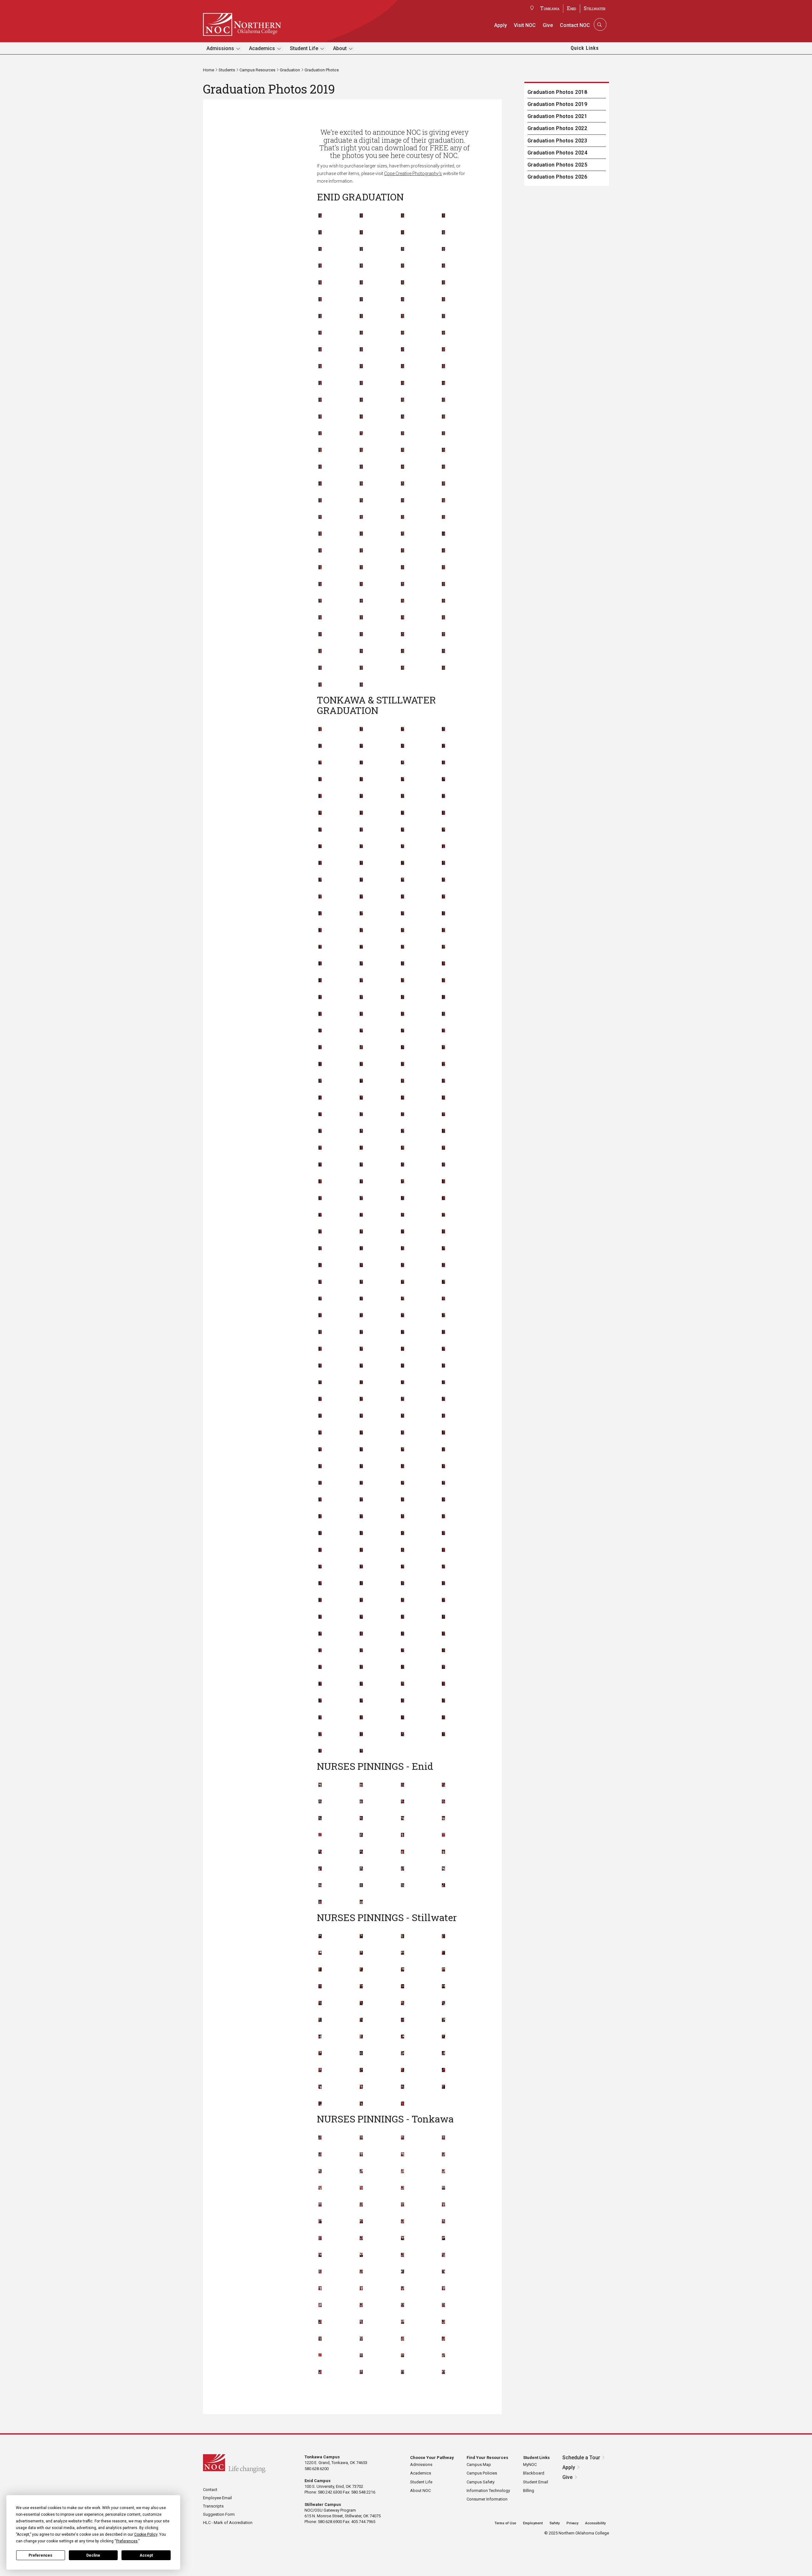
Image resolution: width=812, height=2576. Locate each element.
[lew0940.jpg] (361, 1265)
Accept (146, 2555)
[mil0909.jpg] (403, 1366)
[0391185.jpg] (403, 367)
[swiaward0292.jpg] (403, 2339)
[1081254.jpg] (403, 651)
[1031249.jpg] (361, 635)
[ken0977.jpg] (361, 1215)
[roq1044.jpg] (403, 1517)
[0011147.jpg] (320, 216)
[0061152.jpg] (361, 233)
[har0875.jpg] (443, 2020)
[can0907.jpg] (361, 897)
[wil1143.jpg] (403, 1701)
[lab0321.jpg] (320, 2239)
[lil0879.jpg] (320, 2054)
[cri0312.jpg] (320, 2205)
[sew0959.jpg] (403, 1550)
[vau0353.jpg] (361, 2356)
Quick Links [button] (585, 48)
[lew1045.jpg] (403, 1265)
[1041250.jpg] (403, 635)
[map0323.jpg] (403, 2239)
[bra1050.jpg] (403, 847)
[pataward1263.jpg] (443, 1886)
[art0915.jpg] (320, 746)
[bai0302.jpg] (443, 2155)
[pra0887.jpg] (403, 2070)
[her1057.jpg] (320, 1148)
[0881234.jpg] (403, 568)
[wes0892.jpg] (320, 2104)
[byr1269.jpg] (361, 1802)
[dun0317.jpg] (320, 2222)
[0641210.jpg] (443, 467)
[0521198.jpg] (443, 417)
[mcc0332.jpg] (320, 2272)
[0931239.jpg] (443, 585)
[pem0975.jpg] (361, 1450)
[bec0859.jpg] (320, 1970)
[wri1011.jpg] (320, 1735)
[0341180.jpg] (361, 350)
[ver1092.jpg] (403, 1651)
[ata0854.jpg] (443, 1937)
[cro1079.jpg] (443, 947)
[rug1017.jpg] (320, 1533)
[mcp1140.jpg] (361, 1349)
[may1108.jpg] (443, 1316)
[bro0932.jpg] (403, 863)
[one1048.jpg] (403, 1433)
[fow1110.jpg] (320, 1031)
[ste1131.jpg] (443, 1584)
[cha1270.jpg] (403, 1802)
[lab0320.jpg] (443, 2222)
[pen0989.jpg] (403, 1450)
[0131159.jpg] (320, 266)
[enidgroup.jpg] (320, 1835)
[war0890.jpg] (403, 2087)
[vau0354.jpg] (403, 2356)
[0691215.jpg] (320, 501)
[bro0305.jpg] (403, 2172)
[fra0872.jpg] (320, 2020)
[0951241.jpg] (361, 601)
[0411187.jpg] (320, 383)
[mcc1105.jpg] (320, 1332)
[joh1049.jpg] (443, 1182)
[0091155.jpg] (320, 249)
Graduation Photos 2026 (557, 177)
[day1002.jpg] (361, 981)
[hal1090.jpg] (320, 1115)
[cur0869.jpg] (403, 2004)
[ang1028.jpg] (403, 729)
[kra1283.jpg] (403, 1869)
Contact (210, 2490)
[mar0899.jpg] (443, 1299)
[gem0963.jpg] (403, 1064)
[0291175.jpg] (320, 333)
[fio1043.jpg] (403, 1014)
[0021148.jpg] (361, 216)
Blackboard (534, 2473)
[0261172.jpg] (361, 317)
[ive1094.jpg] (403, 1165)
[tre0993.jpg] (443, 1634)
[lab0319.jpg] (403, 2222)
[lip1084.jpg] (320, 1282)
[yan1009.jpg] (403, 1735)
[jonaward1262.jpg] (320, 1869)
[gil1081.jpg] (320, 1081)
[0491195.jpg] (320, 417)
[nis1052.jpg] (320, 1433)
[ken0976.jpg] (320, 1215)
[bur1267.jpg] (443, 1785)
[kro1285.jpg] (320, 1886)
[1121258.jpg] (403, 668)
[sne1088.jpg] (320, 1584)
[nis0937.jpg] (443, 1416)
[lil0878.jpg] (403, 2037)
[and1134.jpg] (361, 729)
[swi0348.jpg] (443, 2322)
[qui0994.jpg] (443, 1467)
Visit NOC (525, 25)
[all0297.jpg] (443, 2138)
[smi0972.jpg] (403, 1567)
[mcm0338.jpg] (361, 2289)
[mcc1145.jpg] (361, 1332)
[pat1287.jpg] (403, 1886)
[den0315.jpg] (443, 2205)
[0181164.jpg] (361, 283)
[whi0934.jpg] (320, 1684)
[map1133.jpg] (403, 1299)
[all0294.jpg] (320, 2138)
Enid (572, 8)
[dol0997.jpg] (361, 997)
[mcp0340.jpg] (443, 2289)
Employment (533, 2523)
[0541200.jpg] (361, 434)
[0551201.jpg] (403, 434)
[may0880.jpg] (361, 2054)
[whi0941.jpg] (361, 1684)
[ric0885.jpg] (403, 2104)
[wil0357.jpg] (403, 2372)
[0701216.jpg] (361, 501)
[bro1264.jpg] (320, 1785)
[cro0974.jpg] (361, 947)
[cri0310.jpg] (403, 2188)
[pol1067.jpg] (403, 1467)
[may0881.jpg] (403, 2054)
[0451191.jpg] (320, 400)
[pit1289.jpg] (361, 1902)
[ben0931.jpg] (403, 813)
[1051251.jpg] (443, 635)
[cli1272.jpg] (320, 1819)
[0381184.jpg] (361, 367)
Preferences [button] (127, 2541)
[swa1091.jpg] (403, 1617)
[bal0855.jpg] (320, 1953)
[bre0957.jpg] (443, 847)
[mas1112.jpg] (361, 1316)
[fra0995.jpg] (443, 1031)
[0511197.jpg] (403, 417)
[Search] (599, 24)
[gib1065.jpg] (443, 1064)
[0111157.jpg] (403, 249)
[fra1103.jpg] (320, 1048)
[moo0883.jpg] (320, 2070)
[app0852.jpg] (361, 1937)
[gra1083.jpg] (443, 1081)
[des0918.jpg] (320, 997)
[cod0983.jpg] (403, 914)
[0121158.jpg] (443, 249)
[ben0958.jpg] (443, 813)
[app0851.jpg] (320, 1937)
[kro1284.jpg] (443, 1869)
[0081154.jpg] (443, 233)
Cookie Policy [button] (146, 2534)
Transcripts (213, 2506)
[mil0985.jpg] (443, 1366)
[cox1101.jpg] (320, 947)
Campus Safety (481, 2482)
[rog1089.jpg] (320, 1517)
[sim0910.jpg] (320, 1567)
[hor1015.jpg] (320, 1165)
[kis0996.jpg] (443, 1215)
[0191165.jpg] (403, 283)
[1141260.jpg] (320, 685)
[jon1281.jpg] (443, 1852)
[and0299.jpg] (361, 2155)
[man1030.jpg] (361, 1299)
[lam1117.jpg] (403, 1232)
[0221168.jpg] (361, 300)
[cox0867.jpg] (361, 2004)
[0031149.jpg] (403, 216)
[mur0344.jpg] (443, 2305)
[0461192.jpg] (361, 400)
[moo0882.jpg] (443, 2054)
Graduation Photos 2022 (557, 128)
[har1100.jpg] (403, 1115)
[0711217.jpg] (403, 501)
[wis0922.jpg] (361, 1718)
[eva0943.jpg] (443, 997)
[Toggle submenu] (238, 49)
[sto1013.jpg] (361, 1600)
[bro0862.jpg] (320, 1987)
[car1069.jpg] (443, 897)
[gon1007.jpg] (403, 1081)
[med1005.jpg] (443, 1349)
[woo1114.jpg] (443, 1718)
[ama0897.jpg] (320, 729)
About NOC (420, 2491)
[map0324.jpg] (443, 2239)
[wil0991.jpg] (320, 1701)
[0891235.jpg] (443, 568)
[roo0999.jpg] (361, 1517)
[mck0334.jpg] (403, 2272)
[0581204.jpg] (361, 450)
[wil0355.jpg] (320, 2372)
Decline (93, 2555)
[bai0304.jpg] (361, 2172)
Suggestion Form (219, 2514)
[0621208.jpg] (361, 467)
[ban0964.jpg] (361, 780)
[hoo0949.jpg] (443, 1148)
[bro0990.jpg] (320, 880)
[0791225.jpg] (403, 534)
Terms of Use (505, 2523)
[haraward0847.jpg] (443, 2037)
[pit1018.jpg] (361, 1467)
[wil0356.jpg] (361, 2372)
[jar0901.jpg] (443, 1165)
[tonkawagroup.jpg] (320, 2356)
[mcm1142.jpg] (320, 1349)
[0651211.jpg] (320, 484)
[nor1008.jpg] (361, 1433)
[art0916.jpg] (361, 746)
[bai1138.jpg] (403, 763)
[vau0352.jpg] (443, 2339)
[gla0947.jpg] (361, 1081)
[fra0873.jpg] (361, 2020)
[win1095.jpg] (320, 1718)
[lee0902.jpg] (320, 1265)
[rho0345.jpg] (320, 2322)
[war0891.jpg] (443, 2087)
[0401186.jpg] (443, 367)
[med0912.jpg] (403, 1349)
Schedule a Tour (581, 2458)
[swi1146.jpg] (320, 1634)
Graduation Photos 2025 (557, 165)
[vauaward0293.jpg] (443, 2356)
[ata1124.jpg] (403, 746)
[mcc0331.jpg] (443, 2255)
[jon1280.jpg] (403, 1852)
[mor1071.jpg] (361, 1399)
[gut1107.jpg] (361, 1098)
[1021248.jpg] (320, 635)
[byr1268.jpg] (320, 1802)
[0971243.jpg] (443, 601)
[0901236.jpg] (320, 585)
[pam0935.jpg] (320, 1450)
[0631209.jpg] (403, 467)
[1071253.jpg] (361, 651)
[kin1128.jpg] (403, 1215)
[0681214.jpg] (443, 484)
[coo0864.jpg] (403, 1987)
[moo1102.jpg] (403, 1383)
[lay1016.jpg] (361, 1249)
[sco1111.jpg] (320, 1550)
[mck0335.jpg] (443, 2272)
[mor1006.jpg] (320, 1399)
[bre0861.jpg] (443, 1970)
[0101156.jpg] (361, 249)
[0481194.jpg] (443, 400)
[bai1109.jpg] (361, 763)
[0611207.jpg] (320, 467)
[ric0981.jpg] (320, 1500)
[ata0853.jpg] (403, 1937)
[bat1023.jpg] (403, 796)
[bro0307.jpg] (443, 2172)
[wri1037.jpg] (361, 1735)
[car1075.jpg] (320, 914)
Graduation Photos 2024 (557, 153)
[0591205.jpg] (403, 450)
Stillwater (595, 8)
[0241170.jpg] (443, 300)
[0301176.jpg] (361, 333)
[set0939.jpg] (361, 1550)
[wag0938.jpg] (320, 1667)
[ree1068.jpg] (403, 1483)
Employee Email (217, 2498)
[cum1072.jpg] (361, 964)
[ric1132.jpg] (403, 1500)
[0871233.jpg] (361, 568)
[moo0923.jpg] (361, 1383)
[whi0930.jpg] (443, 1667)
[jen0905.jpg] (361, 1182)
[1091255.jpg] (443, 651)
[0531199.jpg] (320, 434)
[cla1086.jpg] (361, 914)
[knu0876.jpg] (320, 2037)
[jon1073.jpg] (361, 1199)
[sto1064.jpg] (443, 1600)
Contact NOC (575, 25)
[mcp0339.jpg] (403, 2289)
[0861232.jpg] (320, 568)
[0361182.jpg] (443, 350)
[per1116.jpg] (443, 1450)
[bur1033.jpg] (443, 880)
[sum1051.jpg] (361, 1617)
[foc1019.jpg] (443, 1014)
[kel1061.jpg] (443, 1199)
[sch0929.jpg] (403, 1533)
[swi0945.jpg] (443, 1617)
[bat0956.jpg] (361, 796)
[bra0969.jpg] (320, 847)
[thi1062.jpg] (361, 1634)
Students (227, 70)
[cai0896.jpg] (320, 897)
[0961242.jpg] (403, 601)
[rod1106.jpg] (443, 1500)
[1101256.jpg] (320, 668)
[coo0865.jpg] (443, 1987)
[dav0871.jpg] (443, 2004)
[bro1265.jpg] (361, 1785)
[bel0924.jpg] (320, 813)
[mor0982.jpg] (443, 1383)
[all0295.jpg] (361, 2138)
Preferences (40, 2555)
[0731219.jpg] (320, 517)
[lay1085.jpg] (443, 1249)
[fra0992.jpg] (403, 1031)
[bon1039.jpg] (403, 830)
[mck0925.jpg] (443, 1332)
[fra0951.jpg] (361, 1031)
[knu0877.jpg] (361, 2037)
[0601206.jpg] (443, 450)
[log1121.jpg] (361, 1282)
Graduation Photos (322, 70)
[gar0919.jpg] (320, 1064)
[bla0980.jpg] (361, 830)
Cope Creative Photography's (413, 173)
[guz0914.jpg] (403, 1098)
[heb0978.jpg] (320, 1131)
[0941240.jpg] (320, 601)
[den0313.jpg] (361, 2205)
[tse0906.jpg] (320, 1651)
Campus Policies (482, 2473)
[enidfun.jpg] (443, 1835)
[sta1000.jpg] (403, 1584)
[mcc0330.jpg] (403, 2255)
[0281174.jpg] (443, 317)
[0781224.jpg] (361, 534)
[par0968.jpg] (443, 1433)
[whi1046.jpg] (403, 1684)
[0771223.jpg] (320, 534)
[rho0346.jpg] (361, 2322)
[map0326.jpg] (320, 2255)
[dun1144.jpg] (403, 997)
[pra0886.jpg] (361, 2070)
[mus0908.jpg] (320, 1416)
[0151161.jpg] (403, 266)
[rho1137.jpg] (443, 1483)
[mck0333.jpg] (361, 2272)
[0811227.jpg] (320, 551)
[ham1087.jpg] (361, 1115)
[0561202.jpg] (443, 434)
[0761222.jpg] (443, 517)
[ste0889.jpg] (361, 2087)
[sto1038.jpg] (403, 1600)
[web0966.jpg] (403, 1667)
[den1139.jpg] (443, 981)
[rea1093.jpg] (361, 1483)
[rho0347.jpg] (403, 2322)
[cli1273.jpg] (361, 1819)
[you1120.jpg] (361, 1751)
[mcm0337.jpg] (320, 2289)
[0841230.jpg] (403, 551)
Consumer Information (487, 2499)
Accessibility (595, 2523)
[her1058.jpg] (361, 1148)
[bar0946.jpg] (443, 780)
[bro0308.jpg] (320, 2188)
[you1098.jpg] (320, 1751)
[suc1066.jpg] (320, 1617)
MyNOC (530, 2465)
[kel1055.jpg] (403, 1199)
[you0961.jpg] (443, 1735)
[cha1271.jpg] (443, 1802)
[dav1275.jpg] (443, 1819)
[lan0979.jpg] (320, 1249)
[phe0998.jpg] (320, 1467)
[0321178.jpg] (443, 333)
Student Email (536, 2482)
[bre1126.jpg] (320, 863)
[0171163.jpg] (320, 283)
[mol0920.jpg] (320, 1383)
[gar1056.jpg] (361, 1064)
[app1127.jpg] (443, 729)
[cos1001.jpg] (361, 931)
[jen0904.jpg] (320, 1182)
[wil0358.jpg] (443, 2372)
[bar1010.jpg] (320, 796)
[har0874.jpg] (403, 2020)
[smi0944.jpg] (361, 1567)
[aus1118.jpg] (443, 746)
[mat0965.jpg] (403, 1316)
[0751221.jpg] (403, 517)
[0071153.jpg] (403, 233)
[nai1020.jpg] (361, 1416)
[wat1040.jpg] (361, 1667)
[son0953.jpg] (361, 1584)
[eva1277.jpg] (403, 1835)
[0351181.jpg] (403, 350)
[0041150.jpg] (443, 216)
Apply (501, 25)
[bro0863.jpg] (361, 1987)
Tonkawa (550, 8)
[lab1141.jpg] (361, 1232)
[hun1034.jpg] (361, 1165)
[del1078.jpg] (403, 981)
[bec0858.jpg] (443, 1953)
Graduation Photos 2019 (557, 104)
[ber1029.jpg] (320, 830)
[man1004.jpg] (320, 1299)
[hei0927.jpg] (361, 1131)
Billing (529, 2491)
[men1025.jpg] (320, 1366)
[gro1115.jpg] (320, 1098)
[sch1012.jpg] (443, 1533)
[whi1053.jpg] (443, 1684)
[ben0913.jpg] (361, 813)
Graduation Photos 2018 (557, 92)
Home (209, 70)
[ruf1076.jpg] (443, 1517)
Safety (555, 2523)
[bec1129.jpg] (443, 796)
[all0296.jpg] (403, 2138)
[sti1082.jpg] (320, 1600)
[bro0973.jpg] (443, 863)
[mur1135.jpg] (443, 1399)
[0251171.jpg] (320, 317)
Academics (262, 48)
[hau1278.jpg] (320, 1852)
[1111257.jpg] (361, 668)
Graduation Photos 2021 (557, 116)
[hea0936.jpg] (443, 1115)
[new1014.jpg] (403, 1416)
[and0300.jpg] (403, 2155)
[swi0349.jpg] (320, 2339)
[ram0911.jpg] (320, 1483)
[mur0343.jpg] (403, 2305)
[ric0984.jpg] (361, 1500)
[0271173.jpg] (403, 317)
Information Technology (488, 2491)
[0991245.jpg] (361, 618)
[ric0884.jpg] (443, 2070)
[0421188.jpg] (361, 383)
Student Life (304, 48)
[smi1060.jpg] (443, 1567)
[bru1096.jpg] (403, 880)
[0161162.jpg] (443, 266)
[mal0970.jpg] (443, 1282)
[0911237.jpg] (361, 585)
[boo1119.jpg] (443, 830)
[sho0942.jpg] (443, 1550)
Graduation (290, 70)
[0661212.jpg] (361, 484)
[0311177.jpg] (403, 333)
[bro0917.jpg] (361, 863)
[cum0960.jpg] (320, 964)
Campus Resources (257, 70)
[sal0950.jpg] (361, 1533)
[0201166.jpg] (443, 283)
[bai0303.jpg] (320, 2172)
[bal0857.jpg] (403, 1953)
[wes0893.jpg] (361, 2104)
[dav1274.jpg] (403, 1819)
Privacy (572, 2523)
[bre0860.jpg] (403, 1970)
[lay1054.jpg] (403, 1249)
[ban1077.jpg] (403, 780)
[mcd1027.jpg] (403, 1332)
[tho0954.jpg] (403, 1634)
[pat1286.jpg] (361, 1886)
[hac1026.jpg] (443, 1098)
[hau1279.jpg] (361, 1852)
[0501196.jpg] (361, 417)
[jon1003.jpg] (320, 1199)
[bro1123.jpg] (361, 880)
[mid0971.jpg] (361, 1366)
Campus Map (479, 2465)
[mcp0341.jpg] (320, 2305)
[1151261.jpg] (361, 685)
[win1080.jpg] (443, 1701)
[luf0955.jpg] (403, 1282)
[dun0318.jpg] (361, 2222)
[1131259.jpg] (443, 668)
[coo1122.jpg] (320, 931)
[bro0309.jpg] (361, 2188)
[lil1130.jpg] (443, 1265)
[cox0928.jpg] (403, 931)
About (340, 48)
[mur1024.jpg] (403, 1399)
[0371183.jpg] (320, 367)
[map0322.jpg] (361, 2239)
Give (548, 25)
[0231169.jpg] (403, 300)
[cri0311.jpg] (443, 2188)
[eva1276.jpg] (361, 1835)
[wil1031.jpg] (361, 1701)
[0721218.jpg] (443, 501)
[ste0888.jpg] (320, 2087)
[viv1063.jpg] (443, 1651)
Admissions (220, 48)
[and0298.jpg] (320, 2155)
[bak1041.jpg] (443, 763)
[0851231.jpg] (443, 551)
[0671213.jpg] (403, 484)
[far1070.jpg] (320, 1014)
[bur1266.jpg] (403, 1785)
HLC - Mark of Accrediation (228, 2523)
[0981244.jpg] (320, 618)
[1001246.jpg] (403, 618)
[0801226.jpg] (443, 534)
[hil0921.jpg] (403, 1148)
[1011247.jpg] (443, 618)
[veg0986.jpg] (361, 1651)
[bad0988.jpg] (320, 763)
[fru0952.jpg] (403, 1048)
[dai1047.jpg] (443, 964)
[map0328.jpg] (361, 2255)
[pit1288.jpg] (320, 1902)
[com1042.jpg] (443, 914)
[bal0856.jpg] (361, 1953)
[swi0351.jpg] (361, 2339)
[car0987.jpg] (403, 897)
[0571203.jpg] (320, 450)
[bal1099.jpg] (320, 780)
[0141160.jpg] (361, 266)
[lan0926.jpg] (443, 1232)
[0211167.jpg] (320, 300)
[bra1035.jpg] (361, 847)
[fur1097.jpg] (443, 1048)
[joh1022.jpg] (403, 1182)
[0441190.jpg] (443, 383)
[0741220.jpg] (361, 517)
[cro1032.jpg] (403, 947)
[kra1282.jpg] (361, 1869)
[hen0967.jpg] (443, 1131)
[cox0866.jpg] (320, 2004)
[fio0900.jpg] (361, 1014)
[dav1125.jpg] (320, 981)
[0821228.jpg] (361, 551)
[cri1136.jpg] (443, 931)
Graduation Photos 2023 (557, 141)
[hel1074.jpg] (403, 1131)
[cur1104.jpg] (403, 964)
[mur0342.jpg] (361, 2305)
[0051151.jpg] (320, 233)
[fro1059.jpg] (361, 1048)
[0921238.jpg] (403, 585)
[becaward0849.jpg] (361, 1970)
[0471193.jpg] (403, 400)
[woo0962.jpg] (403, 1718)
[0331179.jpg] (320, 350)
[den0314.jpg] (403, 2205)
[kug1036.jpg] (320, 1232)
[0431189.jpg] (403, 383)
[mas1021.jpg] (320, 1316)
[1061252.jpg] (320, 651)
